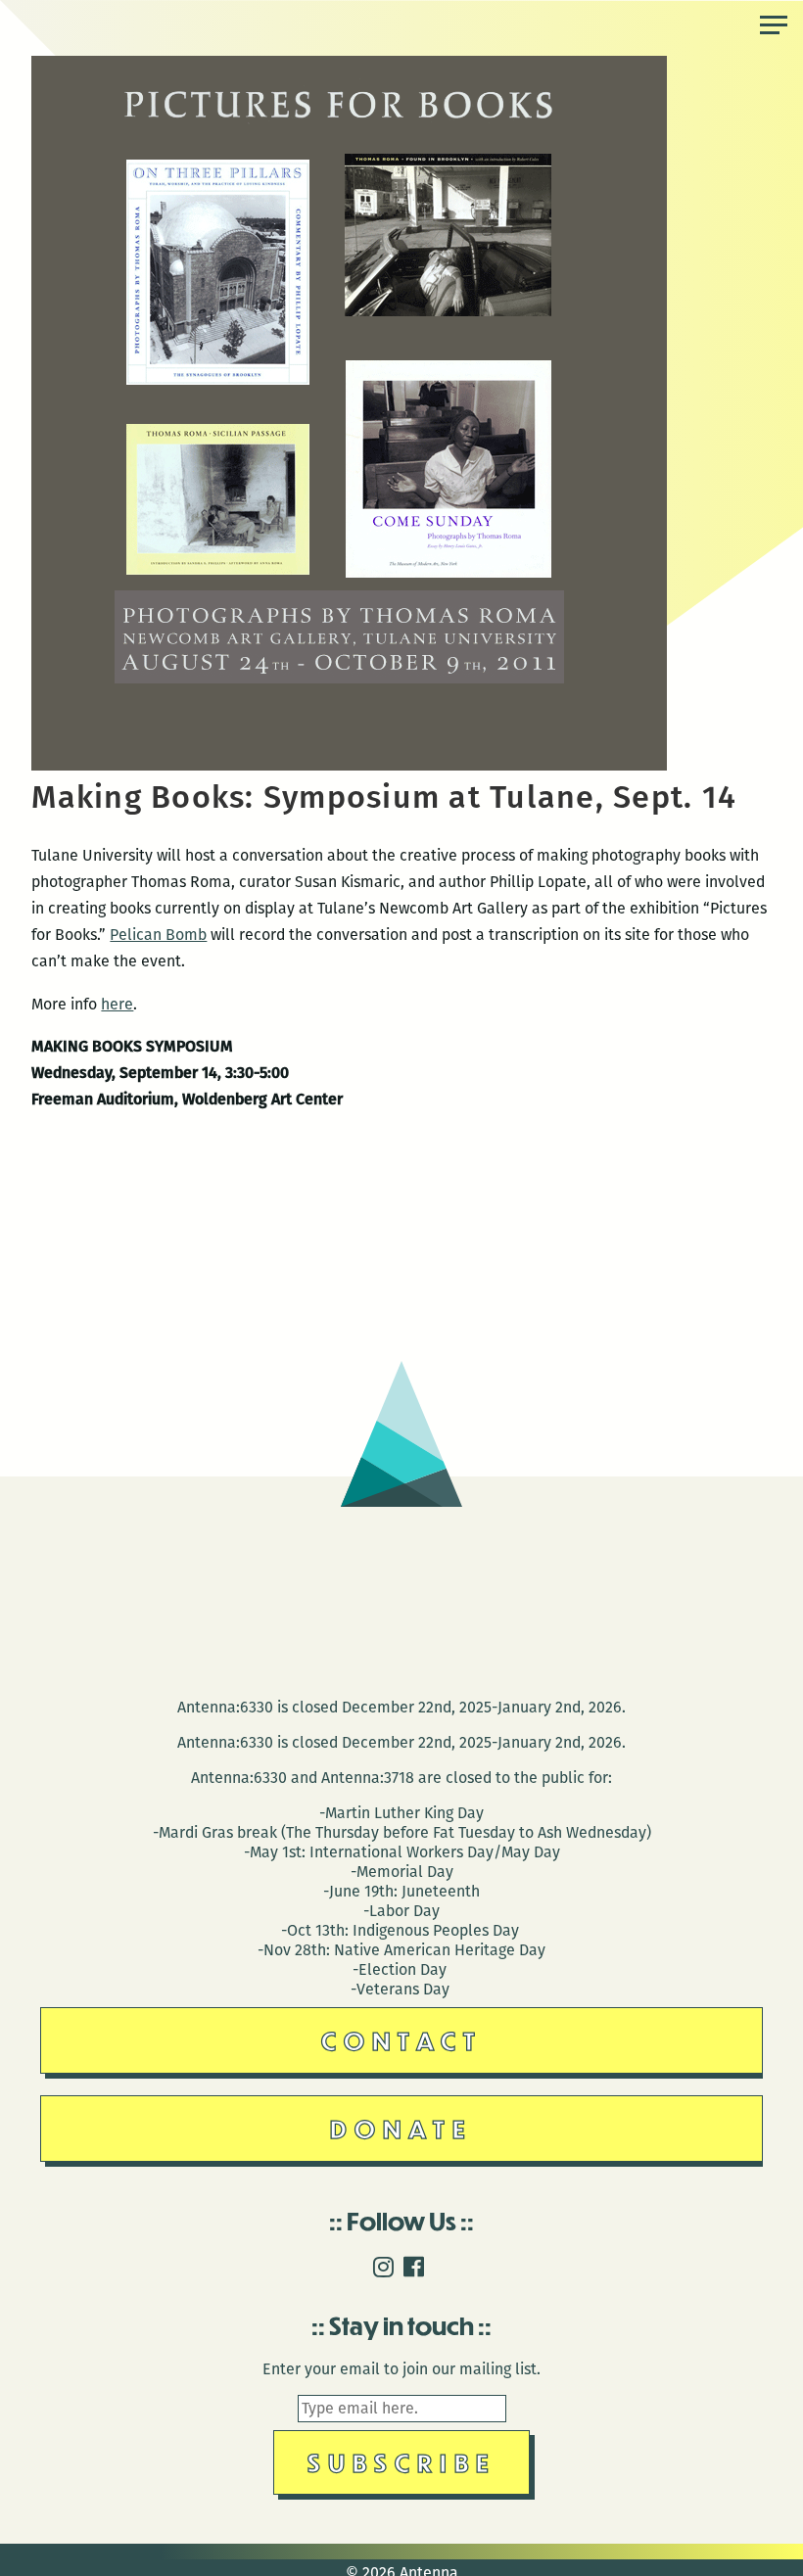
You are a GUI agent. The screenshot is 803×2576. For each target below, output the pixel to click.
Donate (401, 2128)
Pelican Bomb (158, 935)
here (117, 1004)
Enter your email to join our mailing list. (401, 2369)
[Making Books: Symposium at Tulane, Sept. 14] (349, 765)
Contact (402, 2040)
